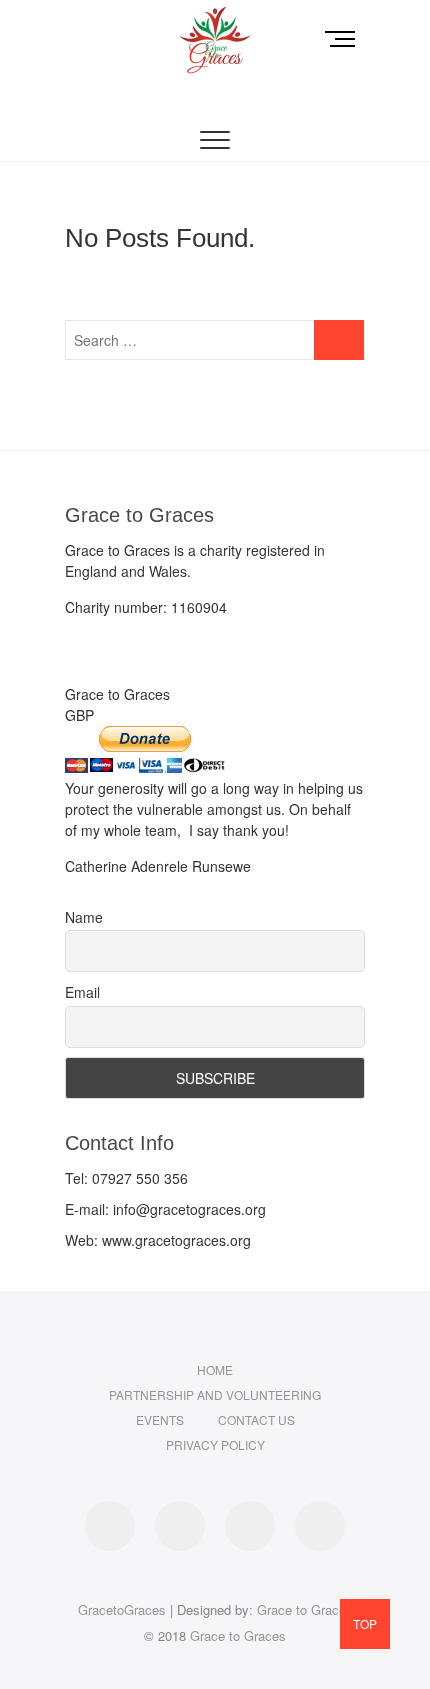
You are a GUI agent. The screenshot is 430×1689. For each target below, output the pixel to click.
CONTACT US (256, 1419)
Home (215, 1369)
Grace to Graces (305, 1609)
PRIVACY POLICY (215, 1444)
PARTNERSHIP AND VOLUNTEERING (215, 1394)
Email (82, 992)
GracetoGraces (122, 1609)
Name (84, 917)
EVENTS (160, 1419)
